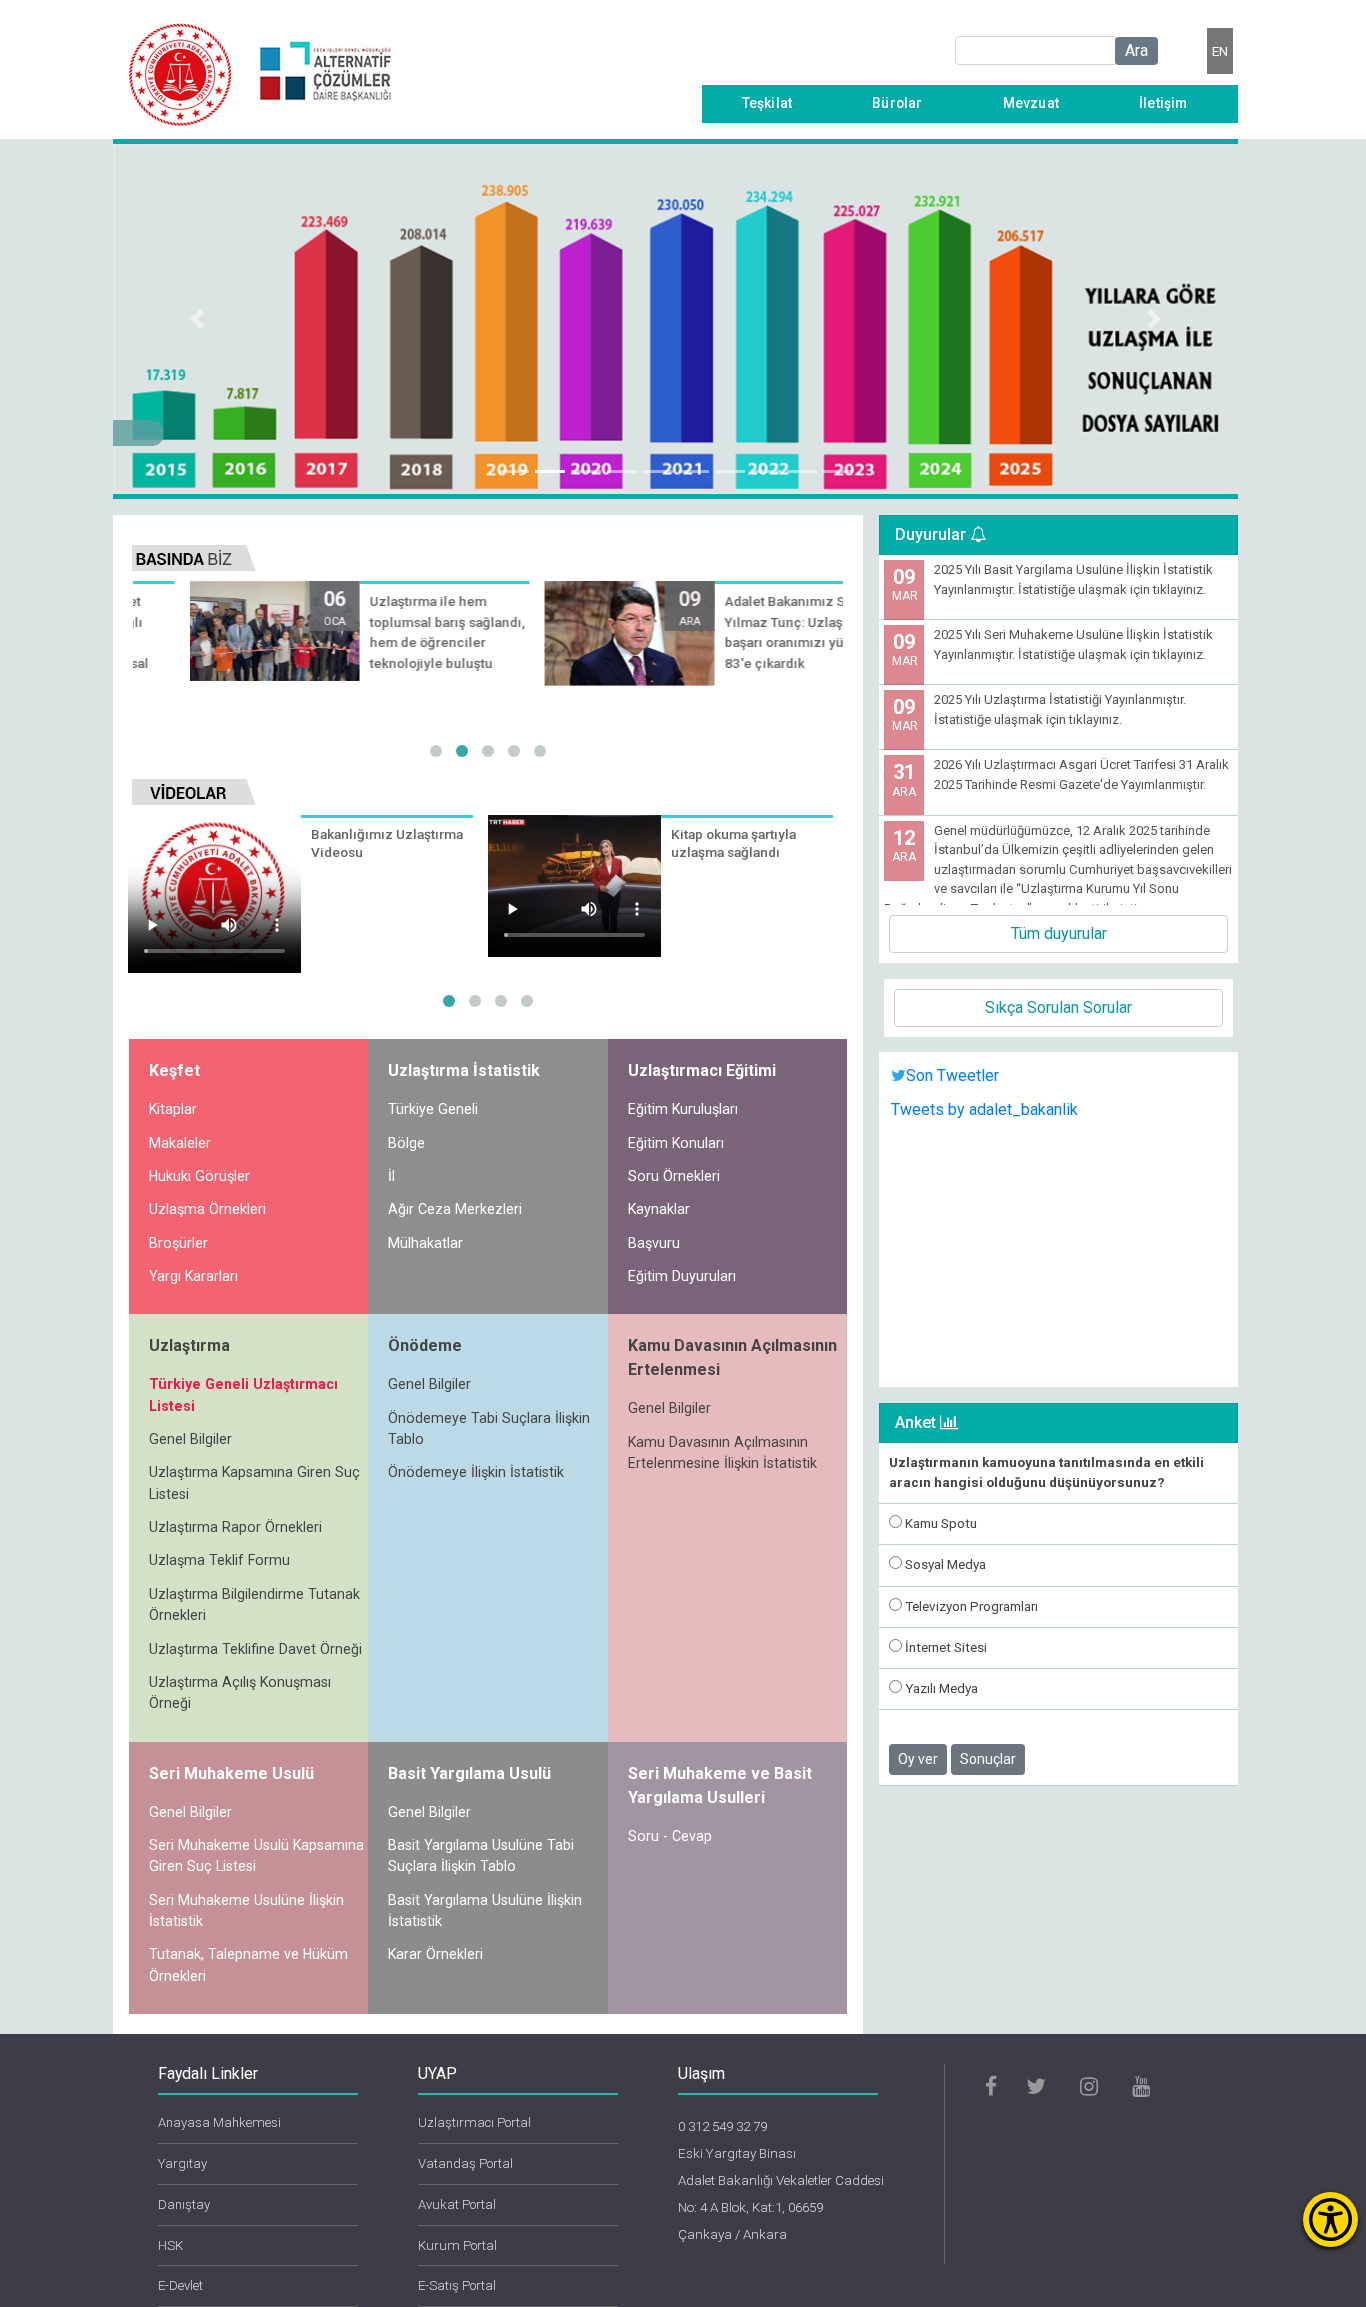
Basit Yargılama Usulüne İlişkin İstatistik (485, 1910)
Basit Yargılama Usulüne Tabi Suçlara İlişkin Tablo (481, 1855)
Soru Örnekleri (674, 1176)
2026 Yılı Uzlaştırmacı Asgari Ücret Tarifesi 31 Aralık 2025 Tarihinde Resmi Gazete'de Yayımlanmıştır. (1081, 774)
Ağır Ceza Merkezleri (455, 1209)
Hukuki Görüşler (199, 1176)
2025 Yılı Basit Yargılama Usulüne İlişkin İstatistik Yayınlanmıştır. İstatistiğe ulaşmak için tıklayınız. (1073, 579)
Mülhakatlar (425, 1243)
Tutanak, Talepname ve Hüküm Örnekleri (248, 1964)
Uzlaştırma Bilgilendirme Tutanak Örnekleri (254, 1604)
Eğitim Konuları (676, 1143)
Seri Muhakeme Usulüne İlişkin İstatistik (246, 1910)
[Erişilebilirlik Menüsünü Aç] (1330, 2219)
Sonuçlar (988, 1759)
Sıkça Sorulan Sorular (1058, 1007)
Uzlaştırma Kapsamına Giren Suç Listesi (254, 1482)
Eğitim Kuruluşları (683, 1109)
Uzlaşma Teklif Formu (219, 1560)
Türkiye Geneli (433, 1109)
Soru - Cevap (670, 1836)
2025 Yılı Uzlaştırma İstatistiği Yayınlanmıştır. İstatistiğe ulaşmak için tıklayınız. (1060, 709)
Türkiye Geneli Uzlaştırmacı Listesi (243, 1394)
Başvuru (654, 1243)
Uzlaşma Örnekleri (207, 1209)
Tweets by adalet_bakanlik (984, 1109)
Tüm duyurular (1059, 933)
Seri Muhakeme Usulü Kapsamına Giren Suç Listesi (256, 1855)
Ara (1136, 50)
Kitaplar (173, 1109)
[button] (197, 319)
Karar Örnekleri (435, 1954)
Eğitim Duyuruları (682, 1276)
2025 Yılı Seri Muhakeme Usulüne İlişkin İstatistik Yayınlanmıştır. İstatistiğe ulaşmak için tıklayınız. (1073, 644)
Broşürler (178, 1243)
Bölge (406, 1143)
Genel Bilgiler (190, 1439)
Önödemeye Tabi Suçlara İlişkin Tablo (489, 1428)
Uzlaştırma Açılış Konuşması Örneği (240, 1692)
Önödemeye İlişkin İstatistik (476, 1472)
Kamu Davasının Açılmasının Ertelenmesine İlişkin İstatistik (722, 1452)
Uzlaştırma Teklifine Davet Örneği (255, 1649)
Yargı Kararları (193, 1276)
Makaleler (180, 1143)
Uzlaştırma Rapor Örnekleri (235, 1527)
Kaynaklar (659, 1209)
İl (391, 1176)
